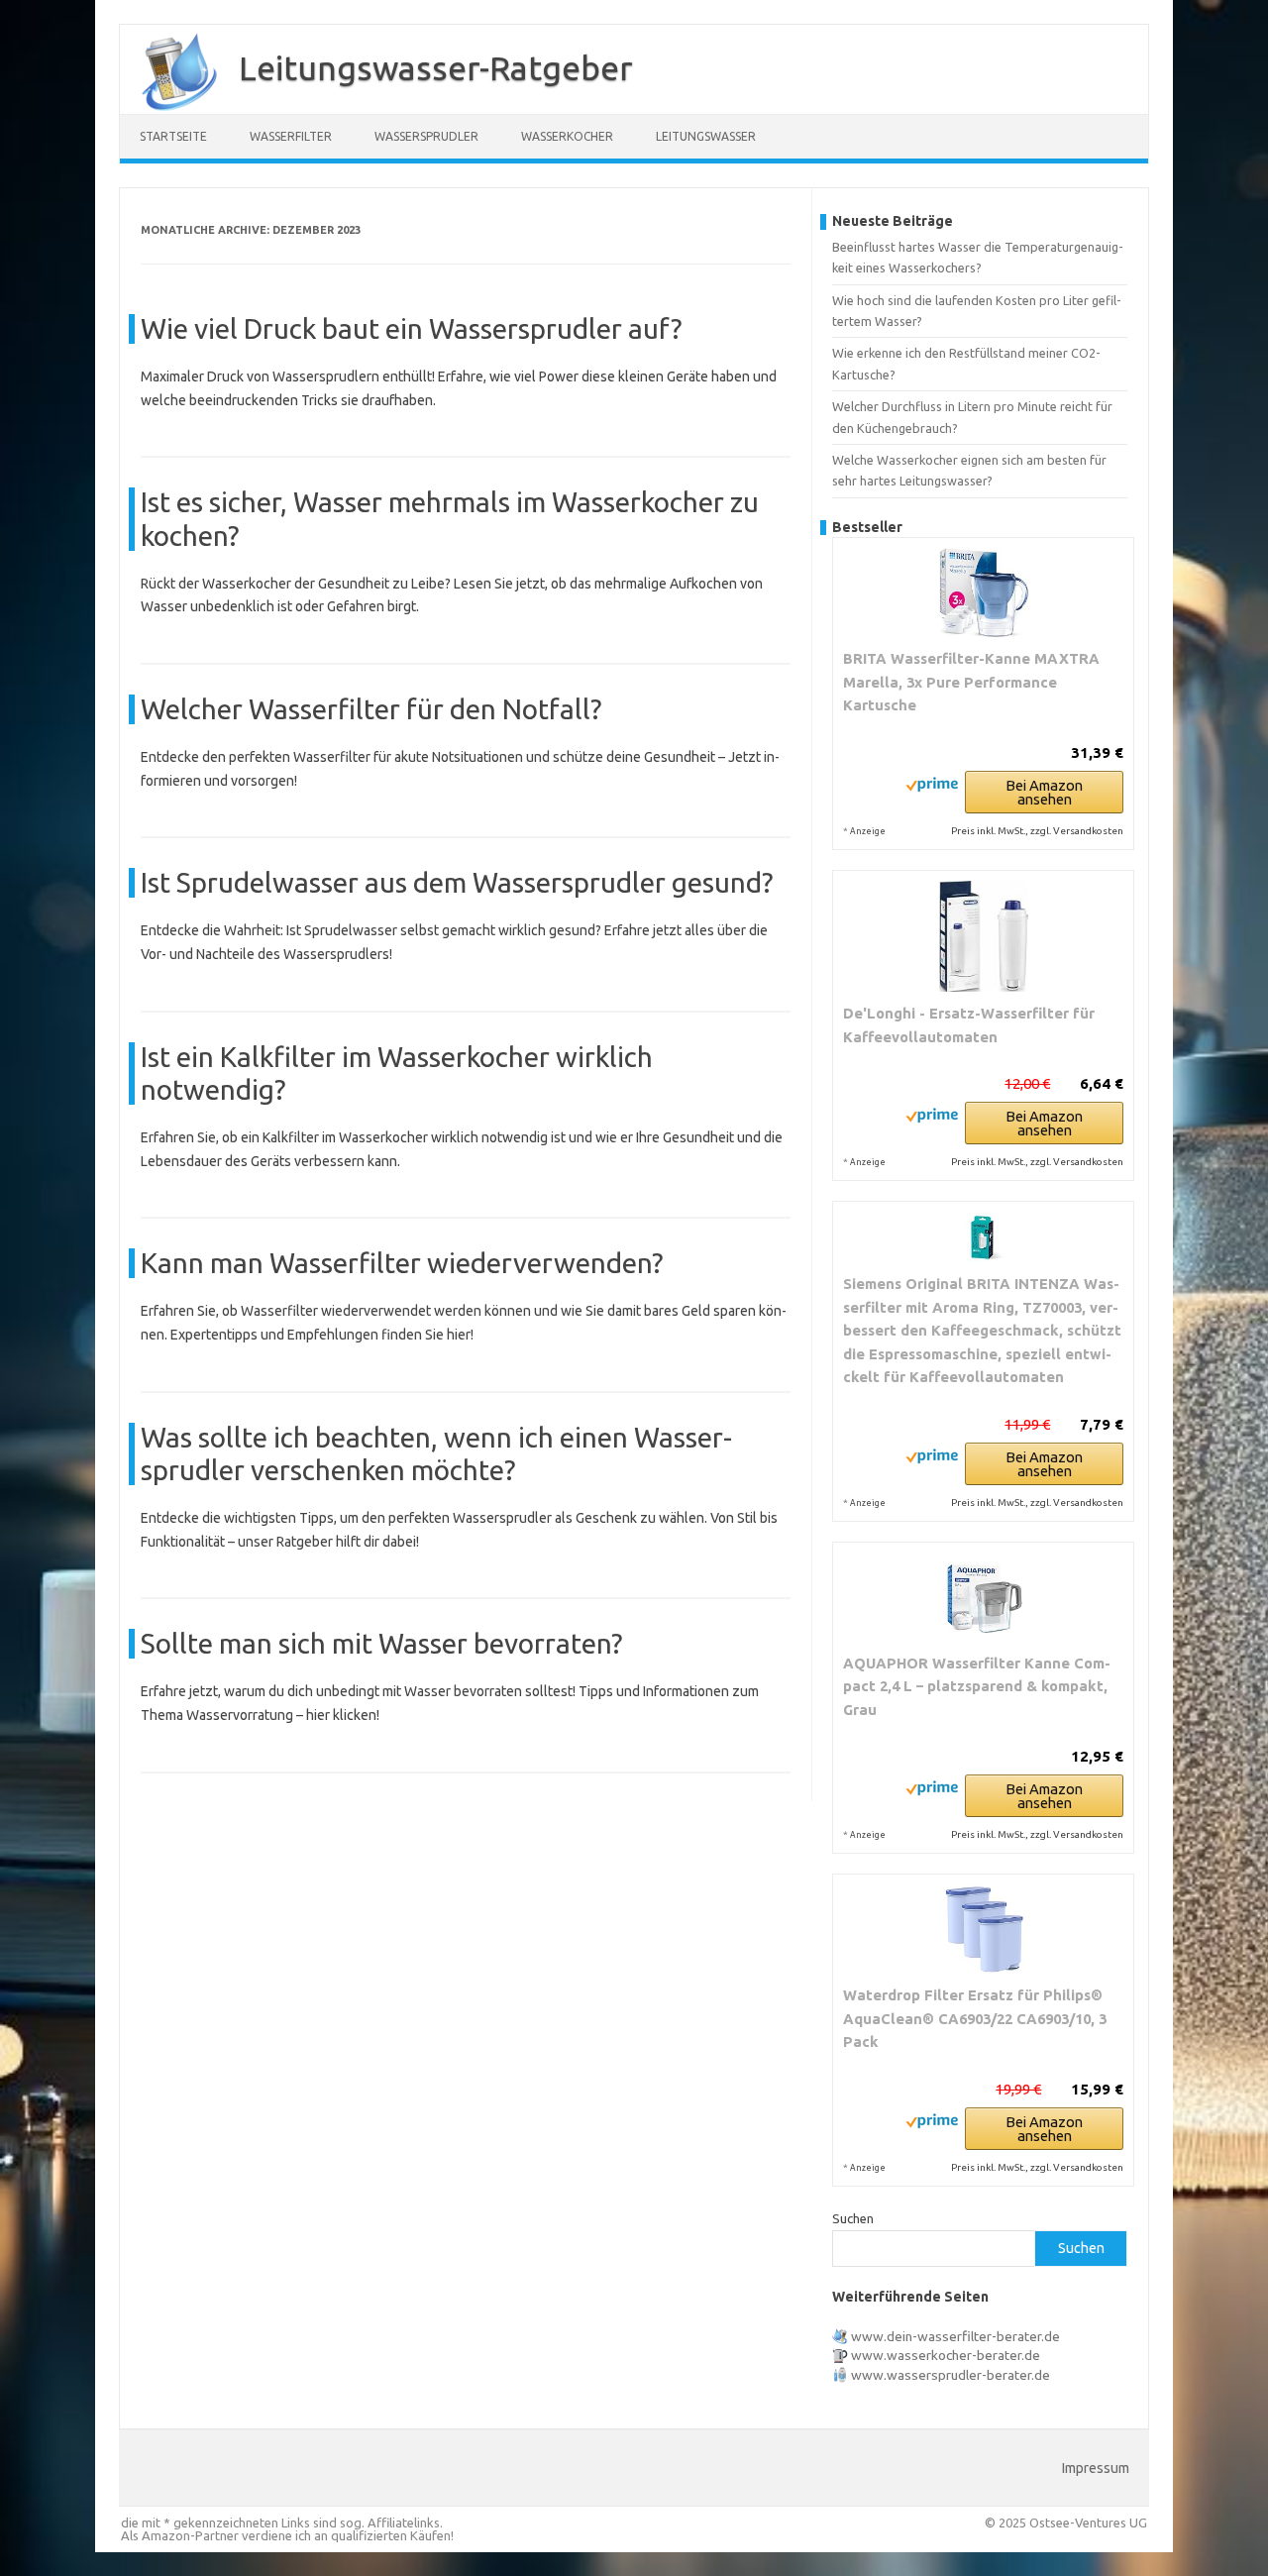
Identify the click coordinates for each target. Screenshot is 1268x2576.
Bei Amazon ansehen (1044, 792)
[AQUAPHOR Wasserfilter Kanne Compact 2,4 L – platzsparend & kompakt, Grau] (983, 1597)
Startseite (173, 136)
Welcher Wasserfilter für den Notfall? (371, 709)
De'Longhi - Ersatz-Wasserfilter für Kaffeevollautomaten (969, 1025)
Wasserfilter (291, 136)
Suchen (853, 2218)
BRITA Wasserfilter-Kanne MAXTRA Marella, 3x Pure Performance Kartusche (971, 682)
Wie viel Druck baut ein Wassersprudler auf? (411, 328)
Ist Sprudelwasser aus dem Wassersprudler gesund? (457, 882)
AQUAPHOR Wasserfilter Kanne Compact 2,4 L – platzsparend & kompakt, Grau (977, 1686)
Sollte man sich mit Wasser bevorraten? (381, 1643)
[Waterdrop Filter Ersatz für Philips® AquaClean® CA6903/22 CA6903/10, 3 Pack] (983, 1929)
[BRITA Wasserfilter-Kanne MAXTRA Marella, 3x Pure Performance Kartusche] (983, 592)
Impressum (1096, 2468)
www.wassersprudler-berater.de (951, 2375)
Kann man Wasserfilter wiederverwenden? (402, 1263)
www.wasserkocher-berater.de (946, 2355)
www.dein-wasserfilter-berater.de (955, 2336)
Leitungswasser (706, 136)
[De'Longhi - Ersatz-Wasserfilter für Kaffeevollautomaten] (983, 937)
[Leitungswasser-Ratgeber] (169, 107)
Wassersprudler (426, 136)
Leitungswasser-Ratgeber (436, 67)
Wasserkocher (567, 136)
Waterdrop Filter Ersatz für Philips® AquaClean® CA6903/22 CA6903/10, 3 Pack (975, 2018)
